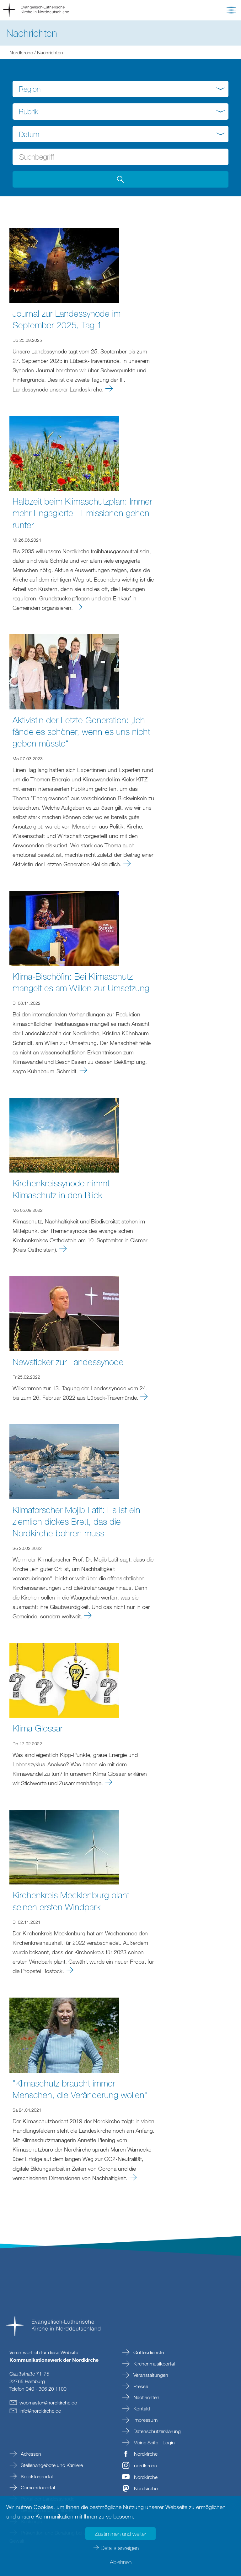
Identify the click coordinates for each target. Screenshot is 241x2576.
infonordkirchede (40, 2411)
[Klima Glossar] (64, 1680)
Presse (140, 2386)
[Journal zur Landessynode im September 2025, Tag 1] (64, 265)
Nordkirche (21, 52)
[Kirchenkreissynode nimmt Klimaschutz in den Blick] (64, 1135)
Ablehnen (121, 2562)
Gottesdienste (148, 2352)
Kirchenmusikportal (153, 2364)
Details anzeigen (120, 2548)
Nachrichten (146, 2397)
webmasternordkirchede (48, 2403)
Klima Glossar (38, 1728)
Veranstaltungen (150, 2375)
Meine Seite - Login (153, 2442)
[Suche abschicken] (120, 179)
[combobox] (120, 89)
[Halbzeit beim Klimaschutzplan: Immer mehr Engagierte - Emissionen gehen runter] (64, 453)
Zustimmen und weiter (120, 2534)
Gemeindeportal (37, 2487)
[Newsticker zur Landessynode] (64, 1313)
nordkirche (145, 2465)
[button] (231, 11)
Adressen (30, 2454)
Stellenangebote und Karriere (51, 2465)
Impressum (145, 2420)
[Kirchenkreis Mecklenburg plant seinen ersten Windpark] (64, 1846)
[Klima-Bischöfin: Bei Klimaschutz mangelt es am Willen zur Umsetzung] (64, 927)
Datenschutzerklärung (156, 2431)
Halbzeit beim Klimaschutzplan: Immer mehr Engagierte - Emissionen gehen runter (82, 513)
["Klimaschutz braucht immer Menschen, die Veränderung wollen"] (64, 2034)
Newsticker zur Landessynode (68, 1362)
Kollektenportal (36, 2476)
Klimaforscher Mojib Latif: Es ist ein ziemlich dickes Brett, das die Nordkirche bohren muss (76, 1521)
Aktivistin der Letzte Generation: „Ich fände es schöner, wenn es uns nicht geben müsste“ (81, 731)
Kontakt (141, 2409)
